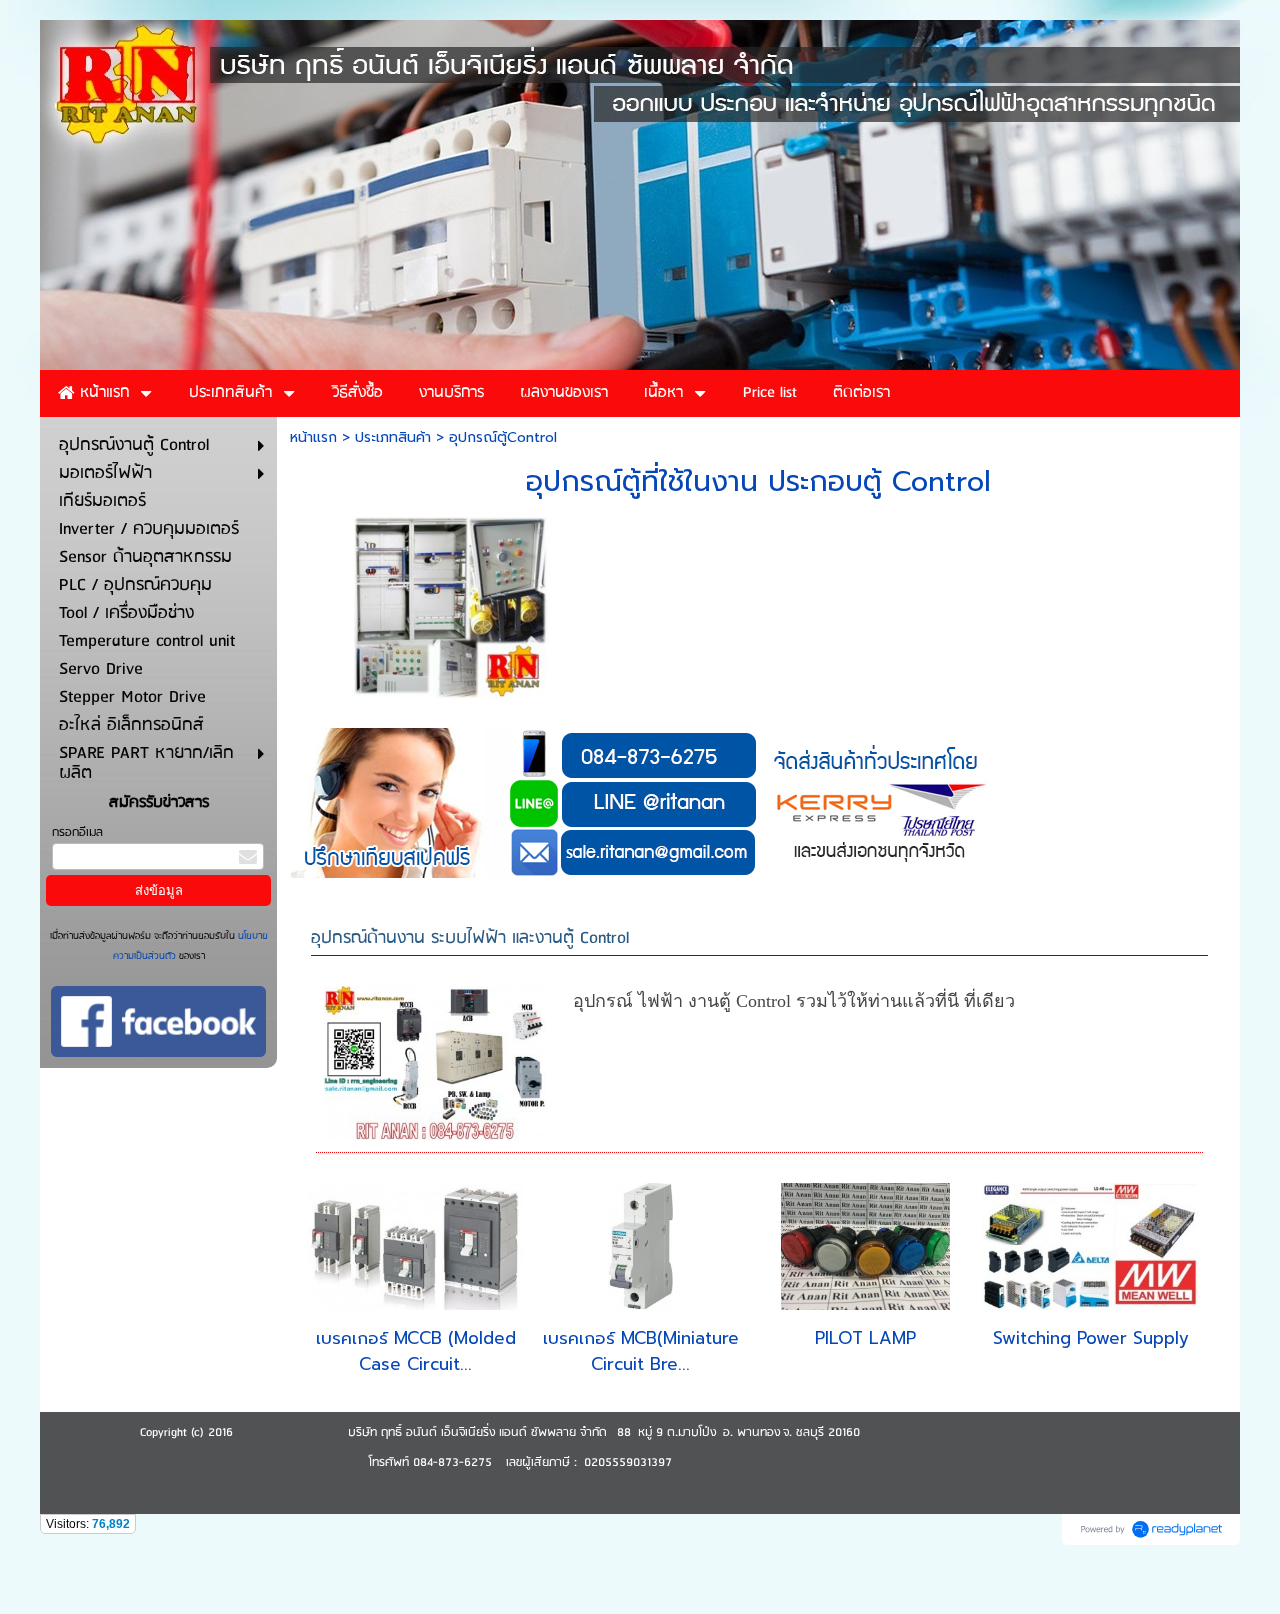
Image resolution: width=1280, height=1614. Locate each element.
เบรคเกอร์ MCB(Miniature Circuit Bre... (641, 1351)
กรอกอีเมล (77, 832)
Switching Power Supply (1091, 1338)
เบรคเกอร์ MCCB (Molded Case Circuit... (416, 1351)
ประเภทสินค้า (393, 437)
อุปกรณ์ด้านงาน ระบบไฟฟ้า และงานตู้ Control (470, 938)
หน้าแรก (313, 437)
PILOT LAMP (865, 1338)
